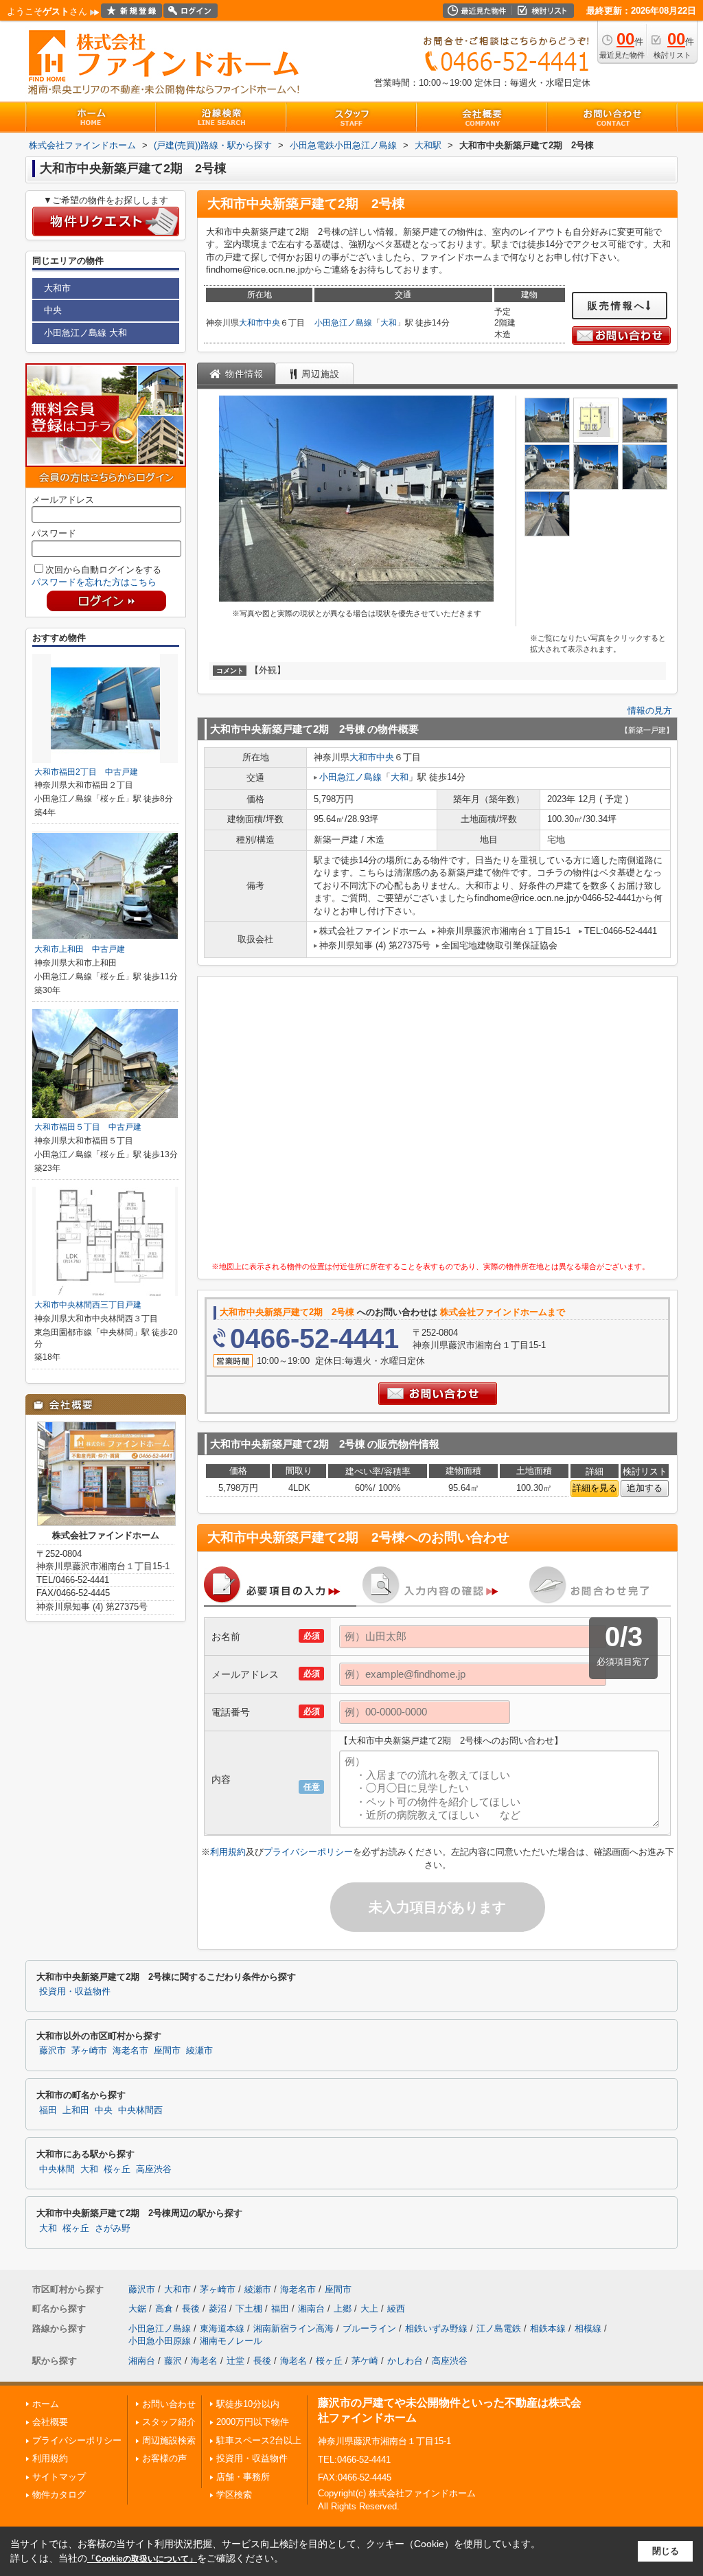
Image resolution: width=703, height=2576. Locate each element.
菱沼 (218, 2309)
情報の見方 (650, 710)
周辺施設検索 (169, 2440)
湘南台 (311, 2309)
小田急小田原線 (160, 2341)
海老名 (204, 2361)
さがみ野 (113, 2229)
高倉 (164, 2309)
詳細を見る (595, 1488)
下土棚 (249, 2309)
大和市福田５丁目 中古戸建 (88, 1127)
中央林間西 (140, 2110)
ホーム (46, 2404)
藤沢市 (53, 2051)
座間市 (167, 2051)
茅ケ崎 (365, 2361)
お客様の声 (164, 2458)
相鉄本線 (548, 2328)
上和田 (76, 2110)
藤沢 (173, 2361)
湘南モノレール (231, 2341)
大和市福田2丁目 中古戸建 (86, 772)
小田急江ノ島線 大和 (85, 333)
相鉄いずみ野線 (436, 2328)
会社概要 (50, 2422)
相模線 (588, 2328)
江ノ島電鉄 (499, 2328)
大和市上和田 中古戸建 (80, 949)
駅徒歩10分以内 (248, 2404)
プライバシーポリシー (308, 1852)
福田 (48, 2110)
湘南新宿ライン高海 (293, 2328)
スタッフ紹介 (169, 2422)
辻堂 (235, 2361)
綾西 (396, 2309)
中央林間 (57, 2169)
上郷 (343, 2309)
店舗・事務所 (243, 2477)
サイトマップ (59, 2477)
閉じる (666, 2551)
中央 (272, 323)
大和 (389, 323)
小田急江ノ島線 (343, 323)
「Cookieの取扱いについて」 (142, 2559)
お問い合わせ (169, 2404)
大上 (369, 2309)
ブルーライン (369, 2328)
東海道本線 (222, 2328)
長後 (191, 2309)
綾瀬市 (199, 2051)
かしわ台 (405, 2361)
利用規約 (228, 1852)
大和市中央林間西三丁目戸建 (88, 1305)
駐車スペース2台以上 (259, 2440)
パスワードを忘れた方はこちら (94, 582)
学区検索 (234, 2495)
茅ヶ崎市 (89, 2051)
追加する (645, 1488)
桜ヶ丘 (117, 2169)
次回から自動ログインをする (103, 570)
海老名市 (130, 2051)
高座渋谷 (154, 2169)
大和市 (251, 323)
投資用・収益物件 (75, 1992)
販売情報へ (617, 306)
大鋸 (137, 2309)
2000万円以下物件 (253, 2422)
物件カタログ (59, 2495)
